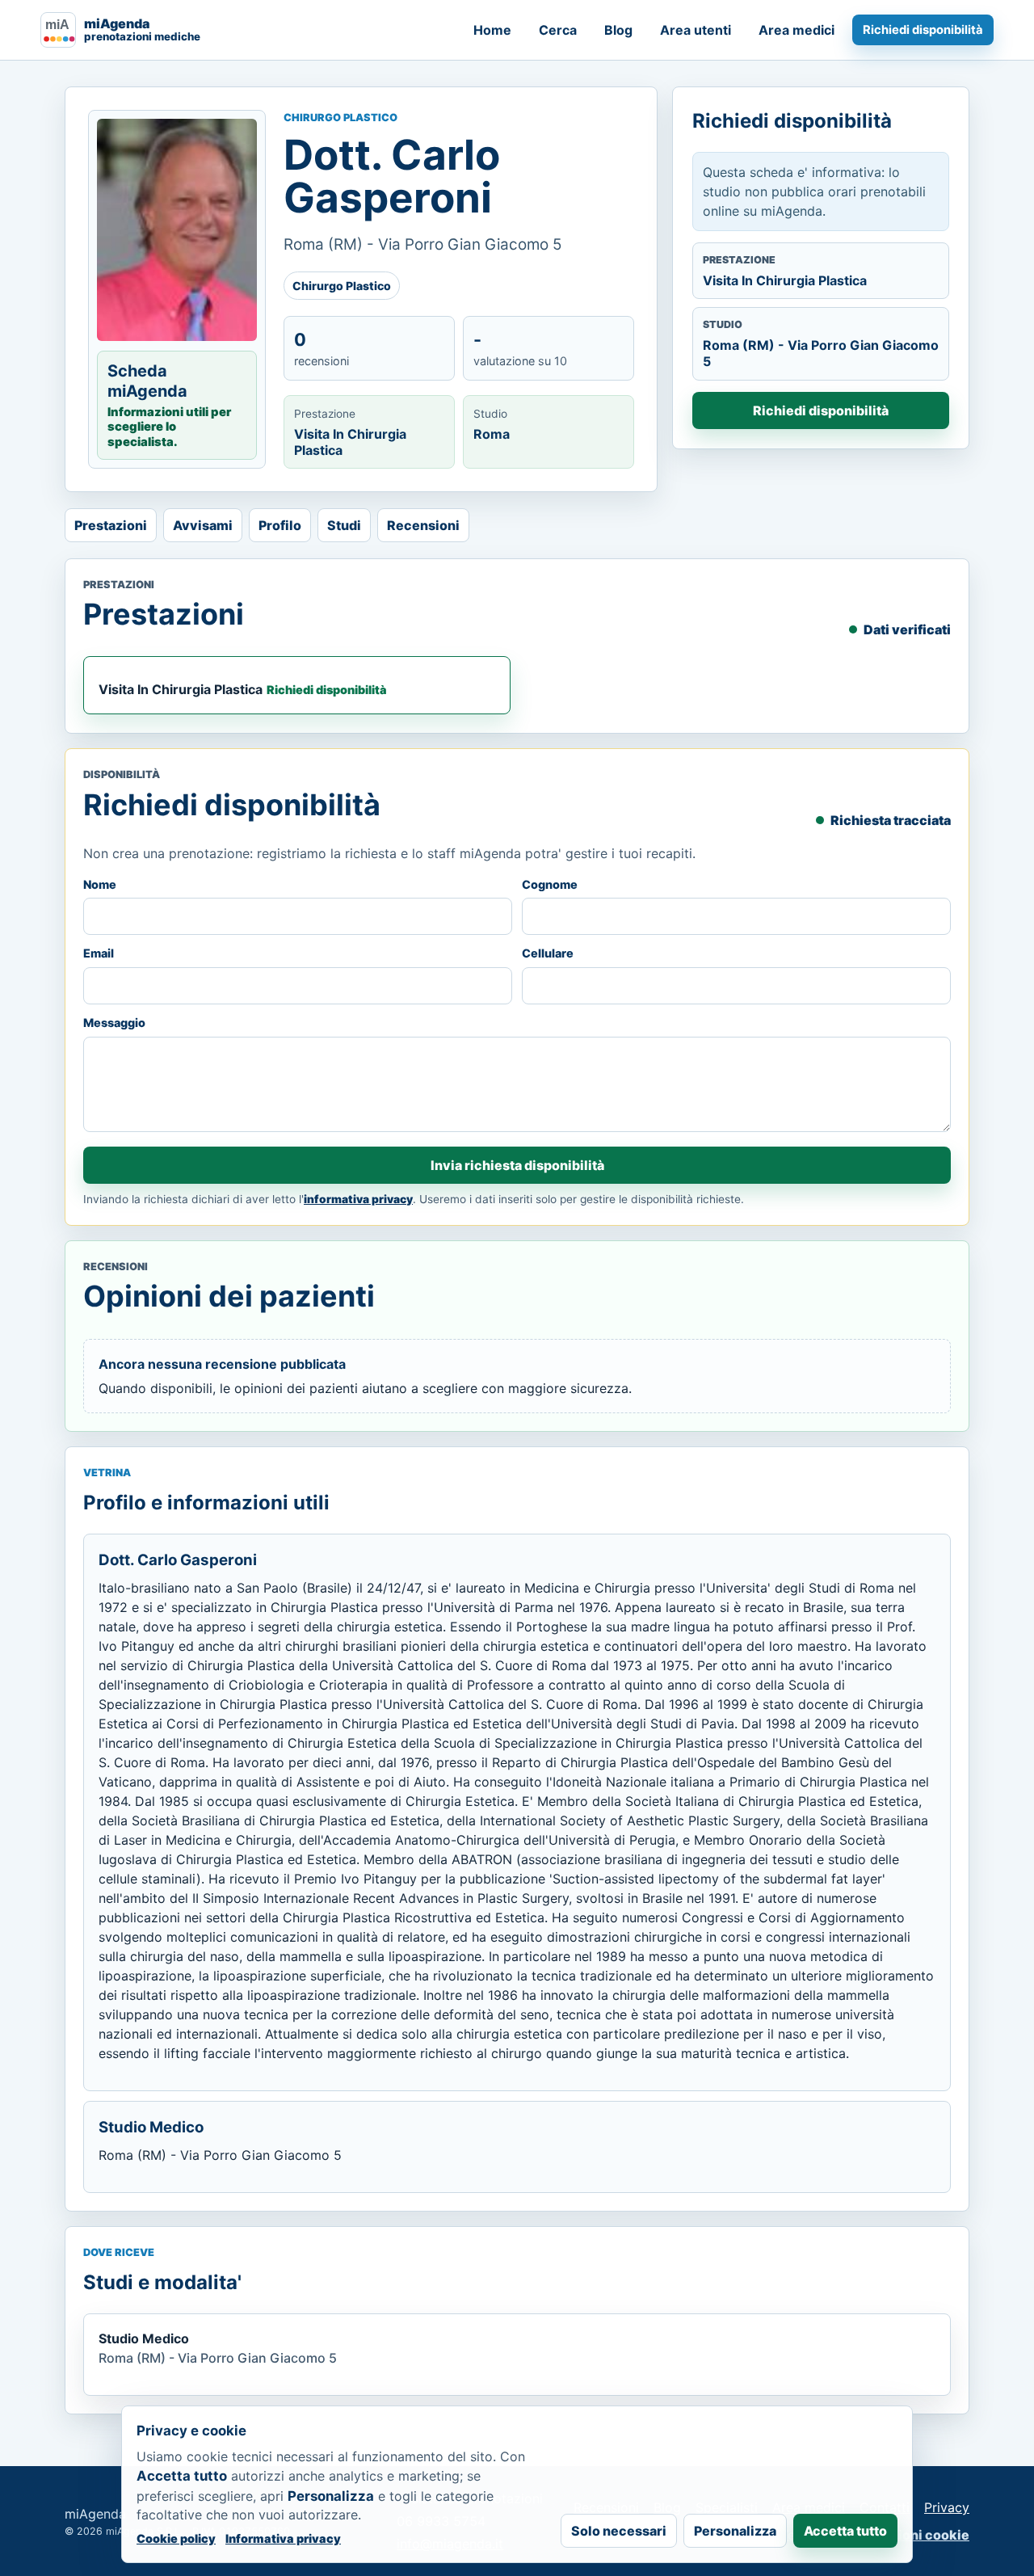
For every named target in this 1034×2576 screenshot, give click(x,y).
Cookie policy (176, 2538)
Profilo (280, 525)
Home (492, 30)
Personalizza (735, 2531)
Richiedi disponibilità (923, 30)
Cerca (558, 30)
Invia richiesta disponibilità (517, 1165)
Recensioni (423, 525)
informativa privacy (358, 1199)
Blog (618, 30)
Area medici (797, 30)
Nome (100, 884)
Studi (344, 525)
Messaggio (114, 1023)
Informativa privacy (283, 2538)
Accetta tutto (845, 2531)
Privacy (947, 2507)
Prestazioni (111, 525)
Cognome (550, 884)
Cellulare (548, 953)
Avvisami (203, 525)
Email (99, 953)
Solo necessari (619, 2531)
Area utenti (696, 30)
